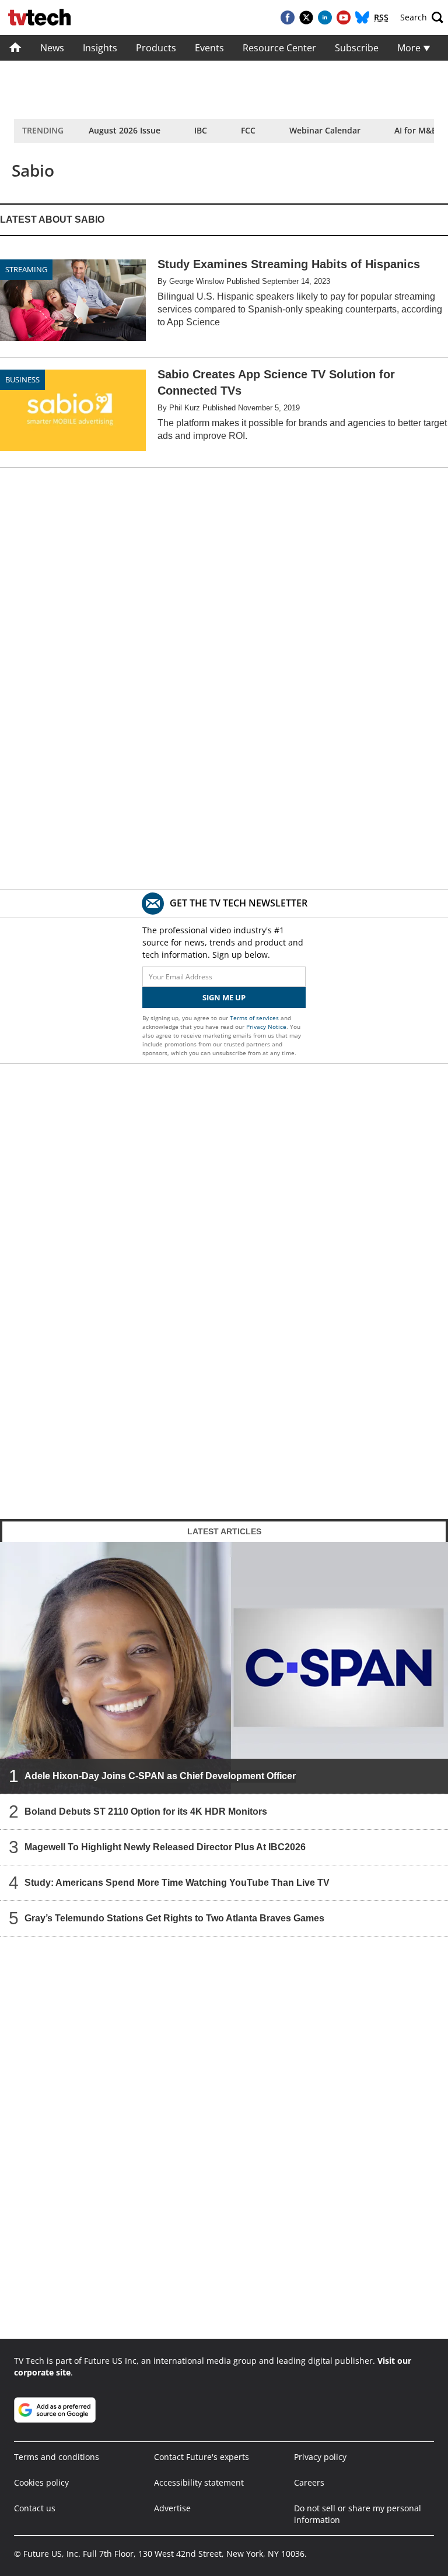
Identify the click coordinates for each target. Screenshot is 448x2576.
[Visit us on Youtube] (344, 17)
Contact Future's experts (202, 2457)
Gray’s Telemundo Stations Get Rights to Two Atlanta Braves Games (174, 1918)
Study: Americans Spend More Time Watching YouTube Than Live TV (177, 1883)
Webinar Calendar (325, 130)
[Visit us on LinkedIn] (325, 17)
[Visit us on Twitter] (306, 17)
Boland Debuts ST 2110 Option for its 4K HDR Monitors (146, 1811)
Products (156, 48)
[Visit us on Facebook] (288, 17)
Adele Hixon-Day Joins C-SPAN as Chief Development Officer (160, 1776)
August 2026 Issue (125, 130)
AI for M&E (415, 130)
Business (22, 379)
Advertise (172, 2508)
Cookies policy (41, 2482)
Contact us (35, 2508)
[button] (422, 17)
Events (209, 48)
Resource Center (279, 48)
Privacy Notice (266, 1027)
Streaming (26, 269)
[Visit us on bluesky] (362, 17)
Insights (100, 48)
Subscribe (357, 48)
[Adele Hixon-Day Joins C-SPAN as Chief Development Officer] (224, 1668)
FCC (248, 130)
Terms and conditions (57, 2457)
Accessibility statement (199, 2482)
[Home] (15, 48)
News (52, 48)
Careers (309, 2482)
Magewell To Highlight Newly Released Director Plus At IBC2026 (165, 1847)
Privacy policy (320, 2457)
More (410, 48)
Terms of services (255, 1018)
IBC (201, 130)
